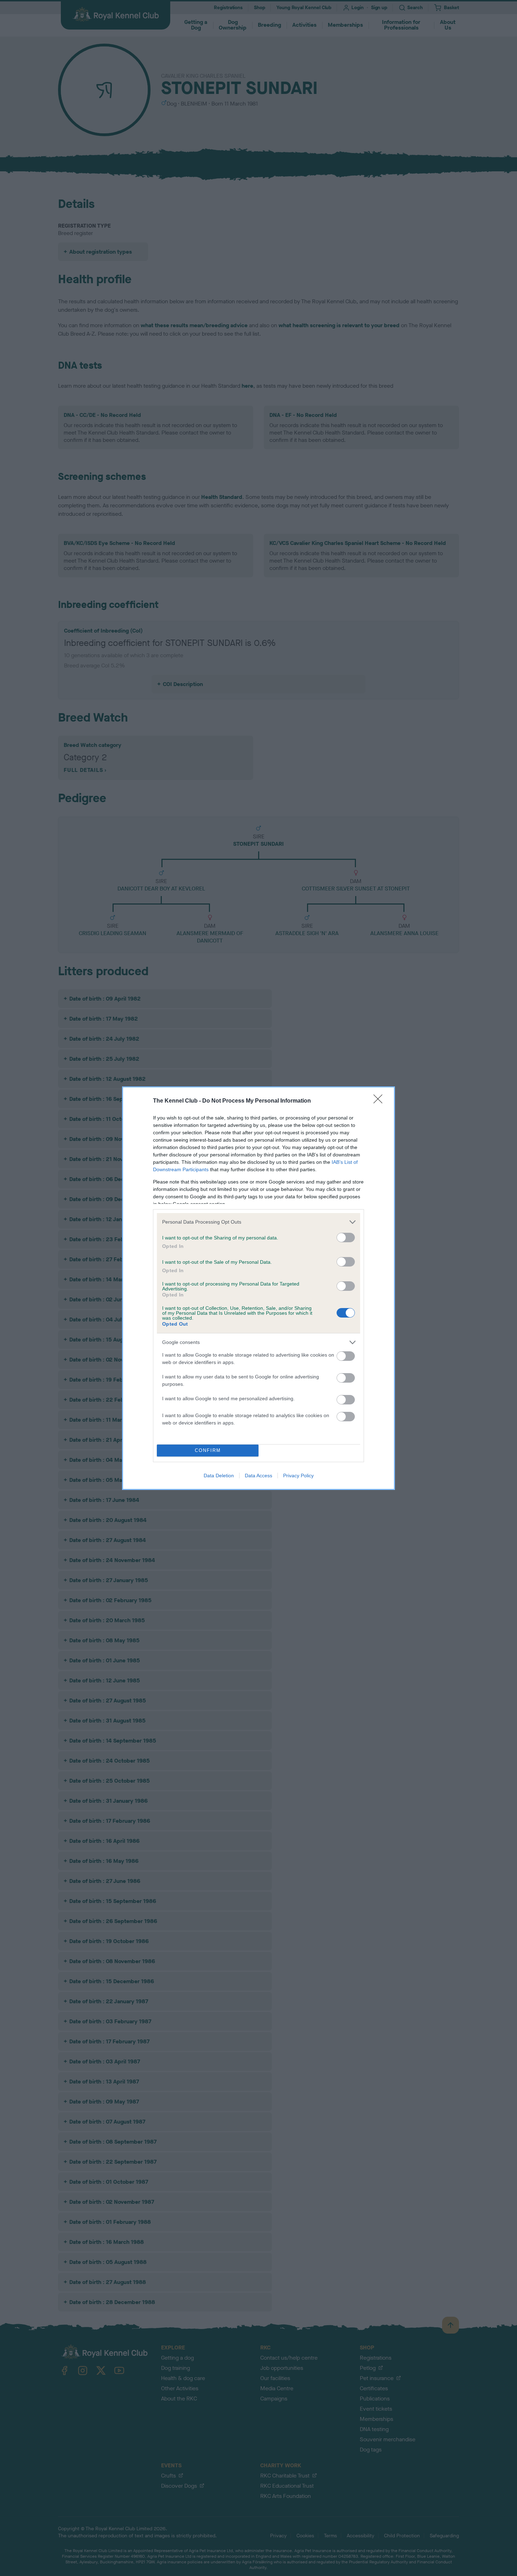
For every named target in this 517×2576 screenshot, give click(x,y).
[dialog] (258, 1288)
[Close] (380, 1101)
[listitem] (258, 1222)
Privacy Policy (298, 1476)
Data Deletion (219, 1476)
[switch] (346, 1238)
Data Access (258, 1476)
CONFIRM (208, 1450)
